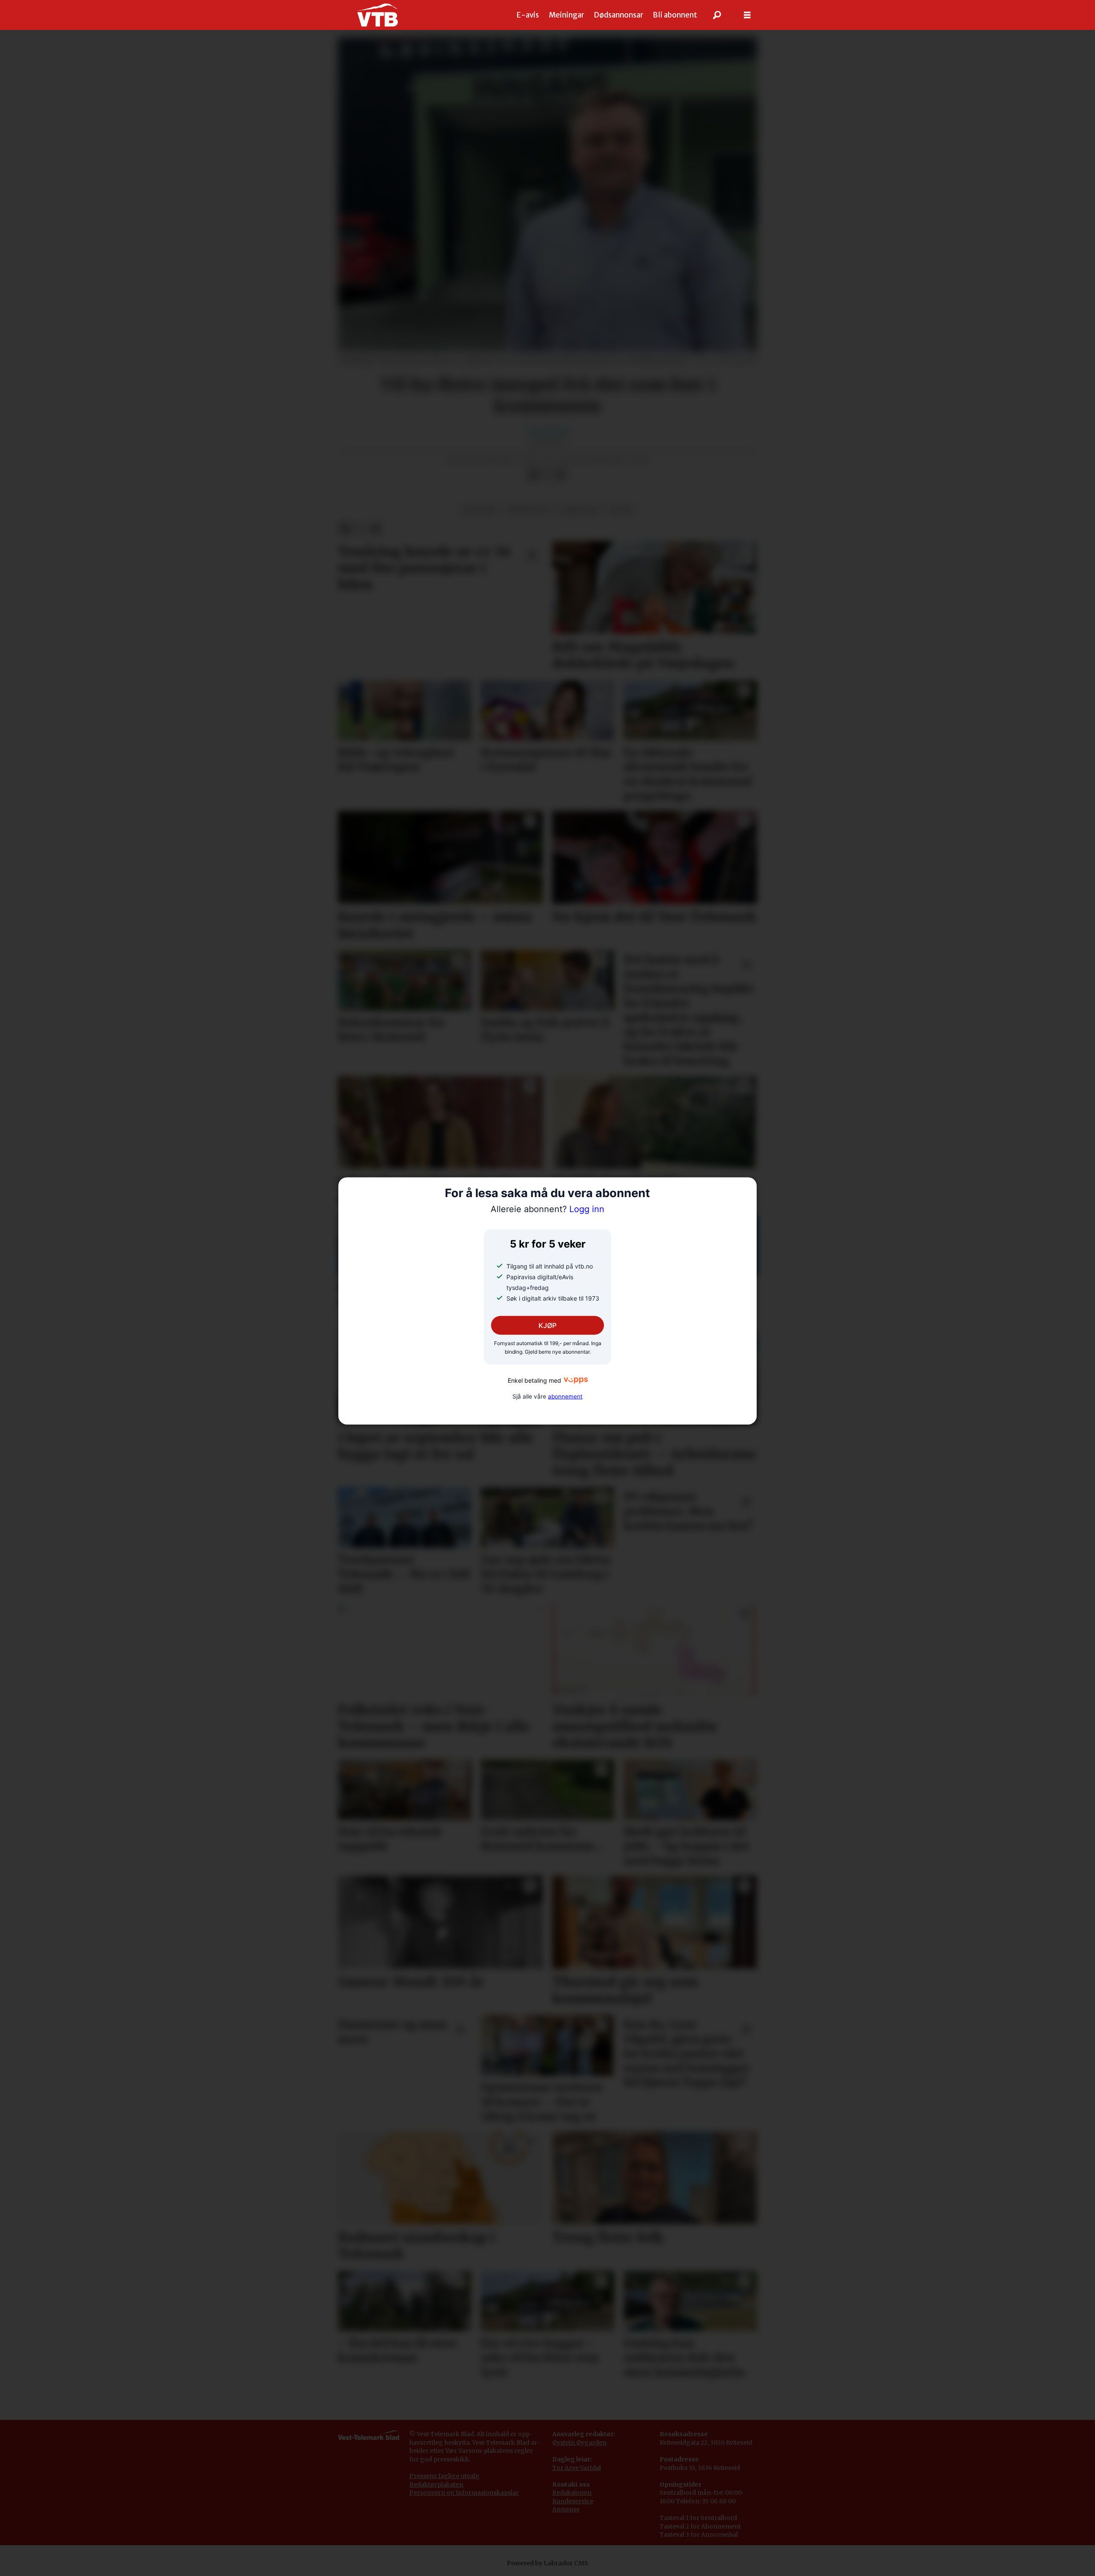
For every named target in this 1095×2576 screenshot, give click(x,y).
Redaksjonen (572, 2493)
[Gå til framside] (377, 15)
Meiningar (567, 15)
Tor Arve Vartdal (577, 2468)
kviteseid (480, 510)
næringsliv (528, 510)
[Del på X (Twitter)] (547, 475)
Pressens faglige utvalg (444, 2476)
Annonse (566, 2509)
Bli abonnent (675, 15)
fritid (621, 510)
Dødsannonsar (619, 15)
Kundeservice (573, 2501)
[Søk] (717, 15)
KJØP (547, 1325)
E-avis (528, 15)
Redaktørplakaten (436, 2484)
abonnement (565, 1396)
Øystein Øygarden (579, 2443)
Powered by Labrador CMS (547, 2563)
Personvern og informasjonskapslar (464, 2493)
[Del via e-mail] (561, 475)
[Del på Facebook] (533, 475)
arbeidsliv (579, 510)
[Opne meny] (747, 15)
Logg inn (547, 1209)
